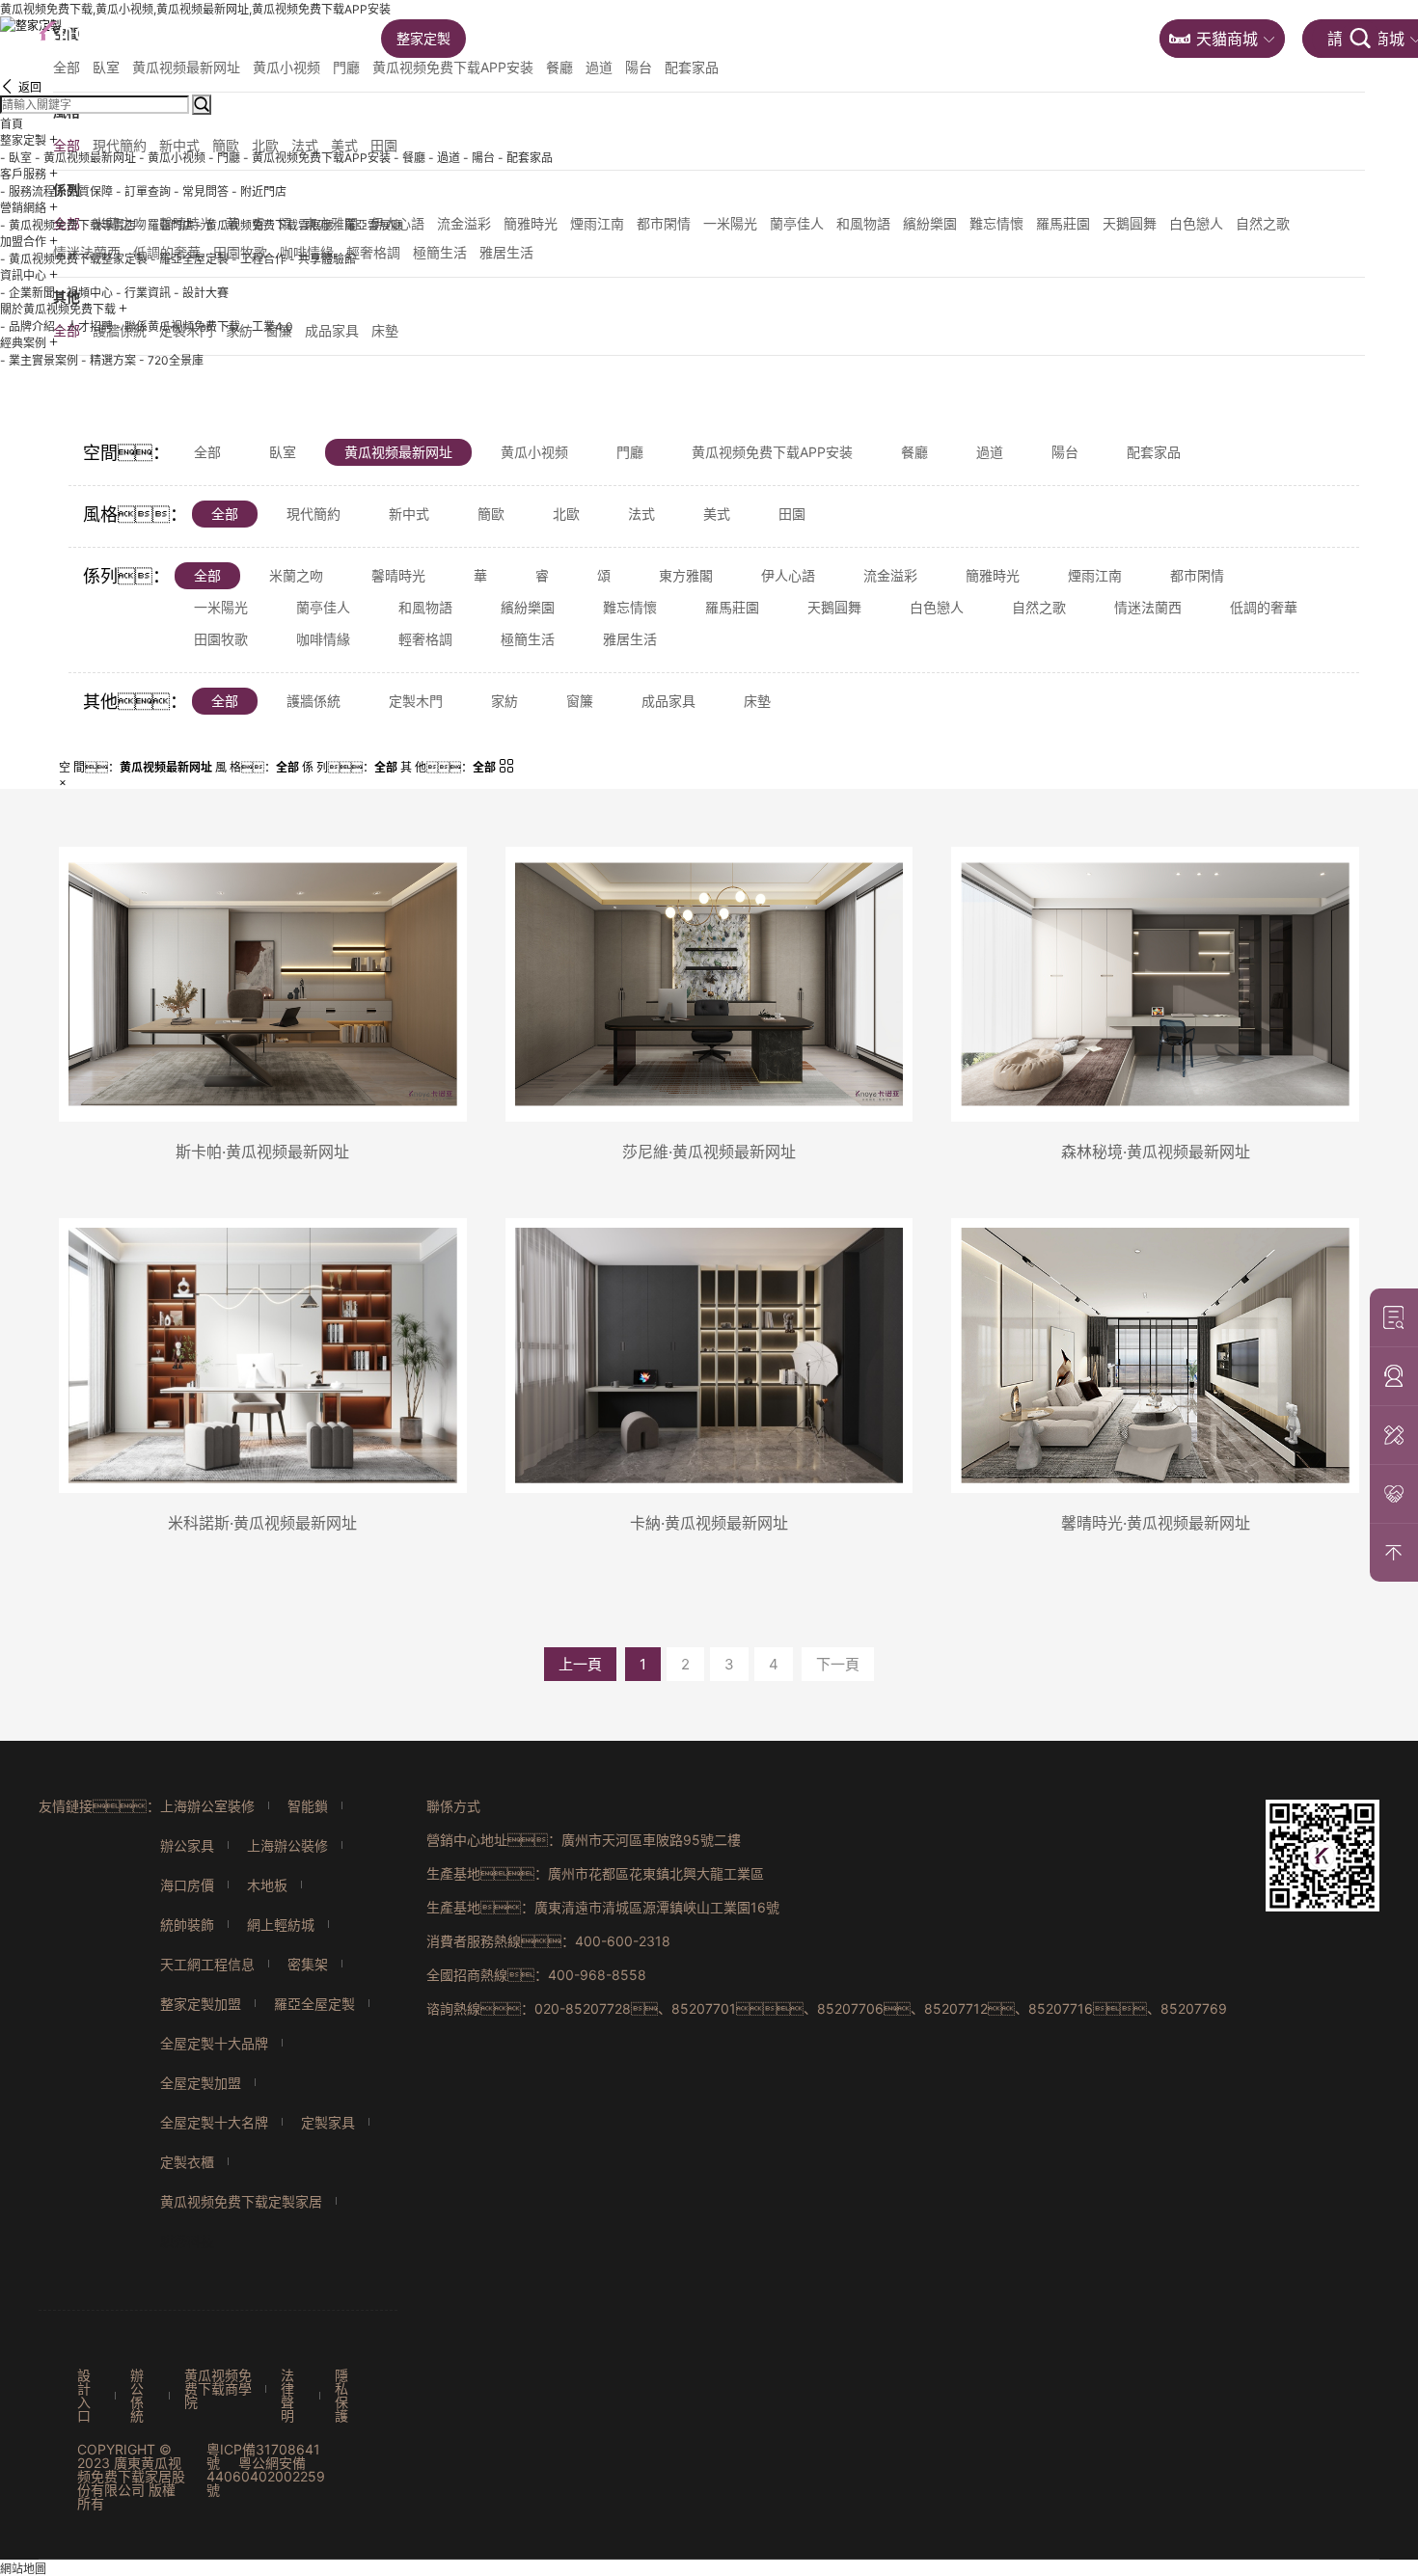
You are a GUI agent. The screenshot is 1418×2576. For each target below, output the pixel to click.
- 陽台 (479, 158)
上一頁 (580, 1664)
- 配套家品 (525, 158)
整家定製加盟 (201, 2004)
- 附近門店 (259, 191)
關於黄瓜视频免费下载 (962, 38)
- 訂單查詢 (143, 191)
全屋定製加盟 (201, 2083)
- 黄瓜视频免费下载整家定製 (74, 259)
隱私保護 (341, 2396)
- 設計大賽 (201, 293)
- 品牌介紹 (27, 326)
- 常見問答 (201, 191)
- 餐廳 (409, 158)
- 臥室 (16, 158)
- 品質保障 (85, 191)
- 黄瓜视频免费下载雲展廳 (265, 225)
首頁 (338, 38)
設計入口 (84, 2396)
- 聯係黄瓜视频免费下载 (178, 326)
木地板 (267, 1885)
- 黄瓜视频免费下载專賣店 (68, 225)
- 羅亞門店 (166, 225)
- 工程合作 (259, 259)
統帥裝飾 (187, 1925)
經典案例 (1103, 38)
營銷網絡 (622, 38)
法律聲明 (287, 2396)
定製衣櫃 (187, 2162)
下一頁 (838, 1664)
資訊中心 (822, 38)
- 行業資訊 (143, 293)
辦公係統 (137, 2396)
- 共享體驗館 (323, 259)
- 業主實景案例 (39, 360)
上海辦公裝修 (287, 1845)
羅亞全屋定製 (314, 2004)
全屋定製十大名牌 (214, 2122)
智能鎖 (308, 1806)
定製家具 (328, 2122)
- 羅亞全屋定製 (190, 259)
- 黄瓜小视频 (172, 158)
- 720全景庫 (171, 360)
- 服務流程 (27, 191)
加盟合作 (723, 38)
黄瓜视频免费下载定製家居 (241, 2201)
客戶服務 (523, 38)
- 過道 (444, 158)
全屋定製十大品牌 (214, 2043)
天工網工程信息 (207, 1964)
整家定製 (423, 38)
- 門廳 (224, 158)
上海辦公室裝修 (207, 1806)
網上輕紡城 (281, 1925)
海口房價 (187, 1885)
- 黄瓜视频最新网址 (85, 158)
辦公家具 (187, 1845)
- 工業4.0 (268, 326)
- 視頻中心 (85, 293)
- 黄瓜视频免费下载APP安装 (317, 158)
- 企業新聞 (27, 293)
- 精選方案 (109, 360)
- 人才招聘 (85, 326)
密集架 (308, 1964)
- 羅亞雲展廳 (369, 225)
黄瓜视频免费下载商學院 (218, 2389)
